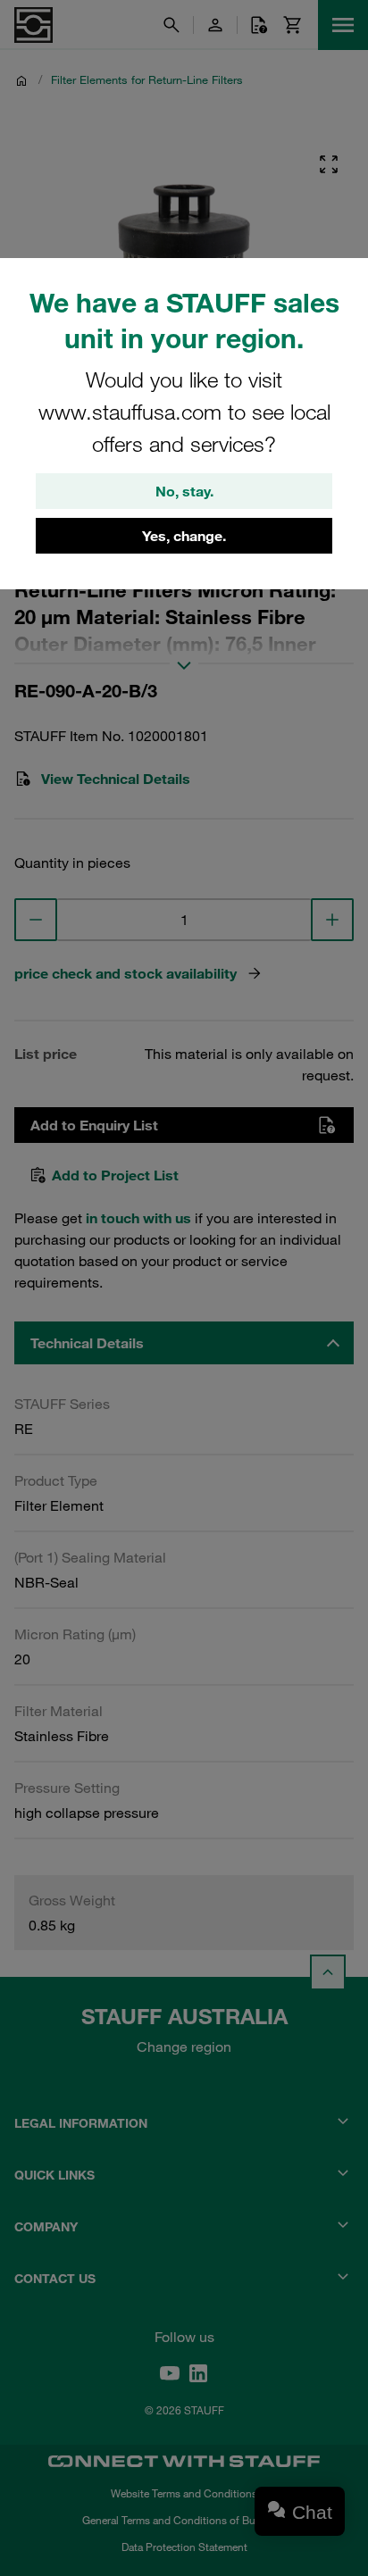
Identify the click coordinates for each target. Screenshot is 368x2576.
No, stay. (184, 491)
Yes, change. (184, 536)
